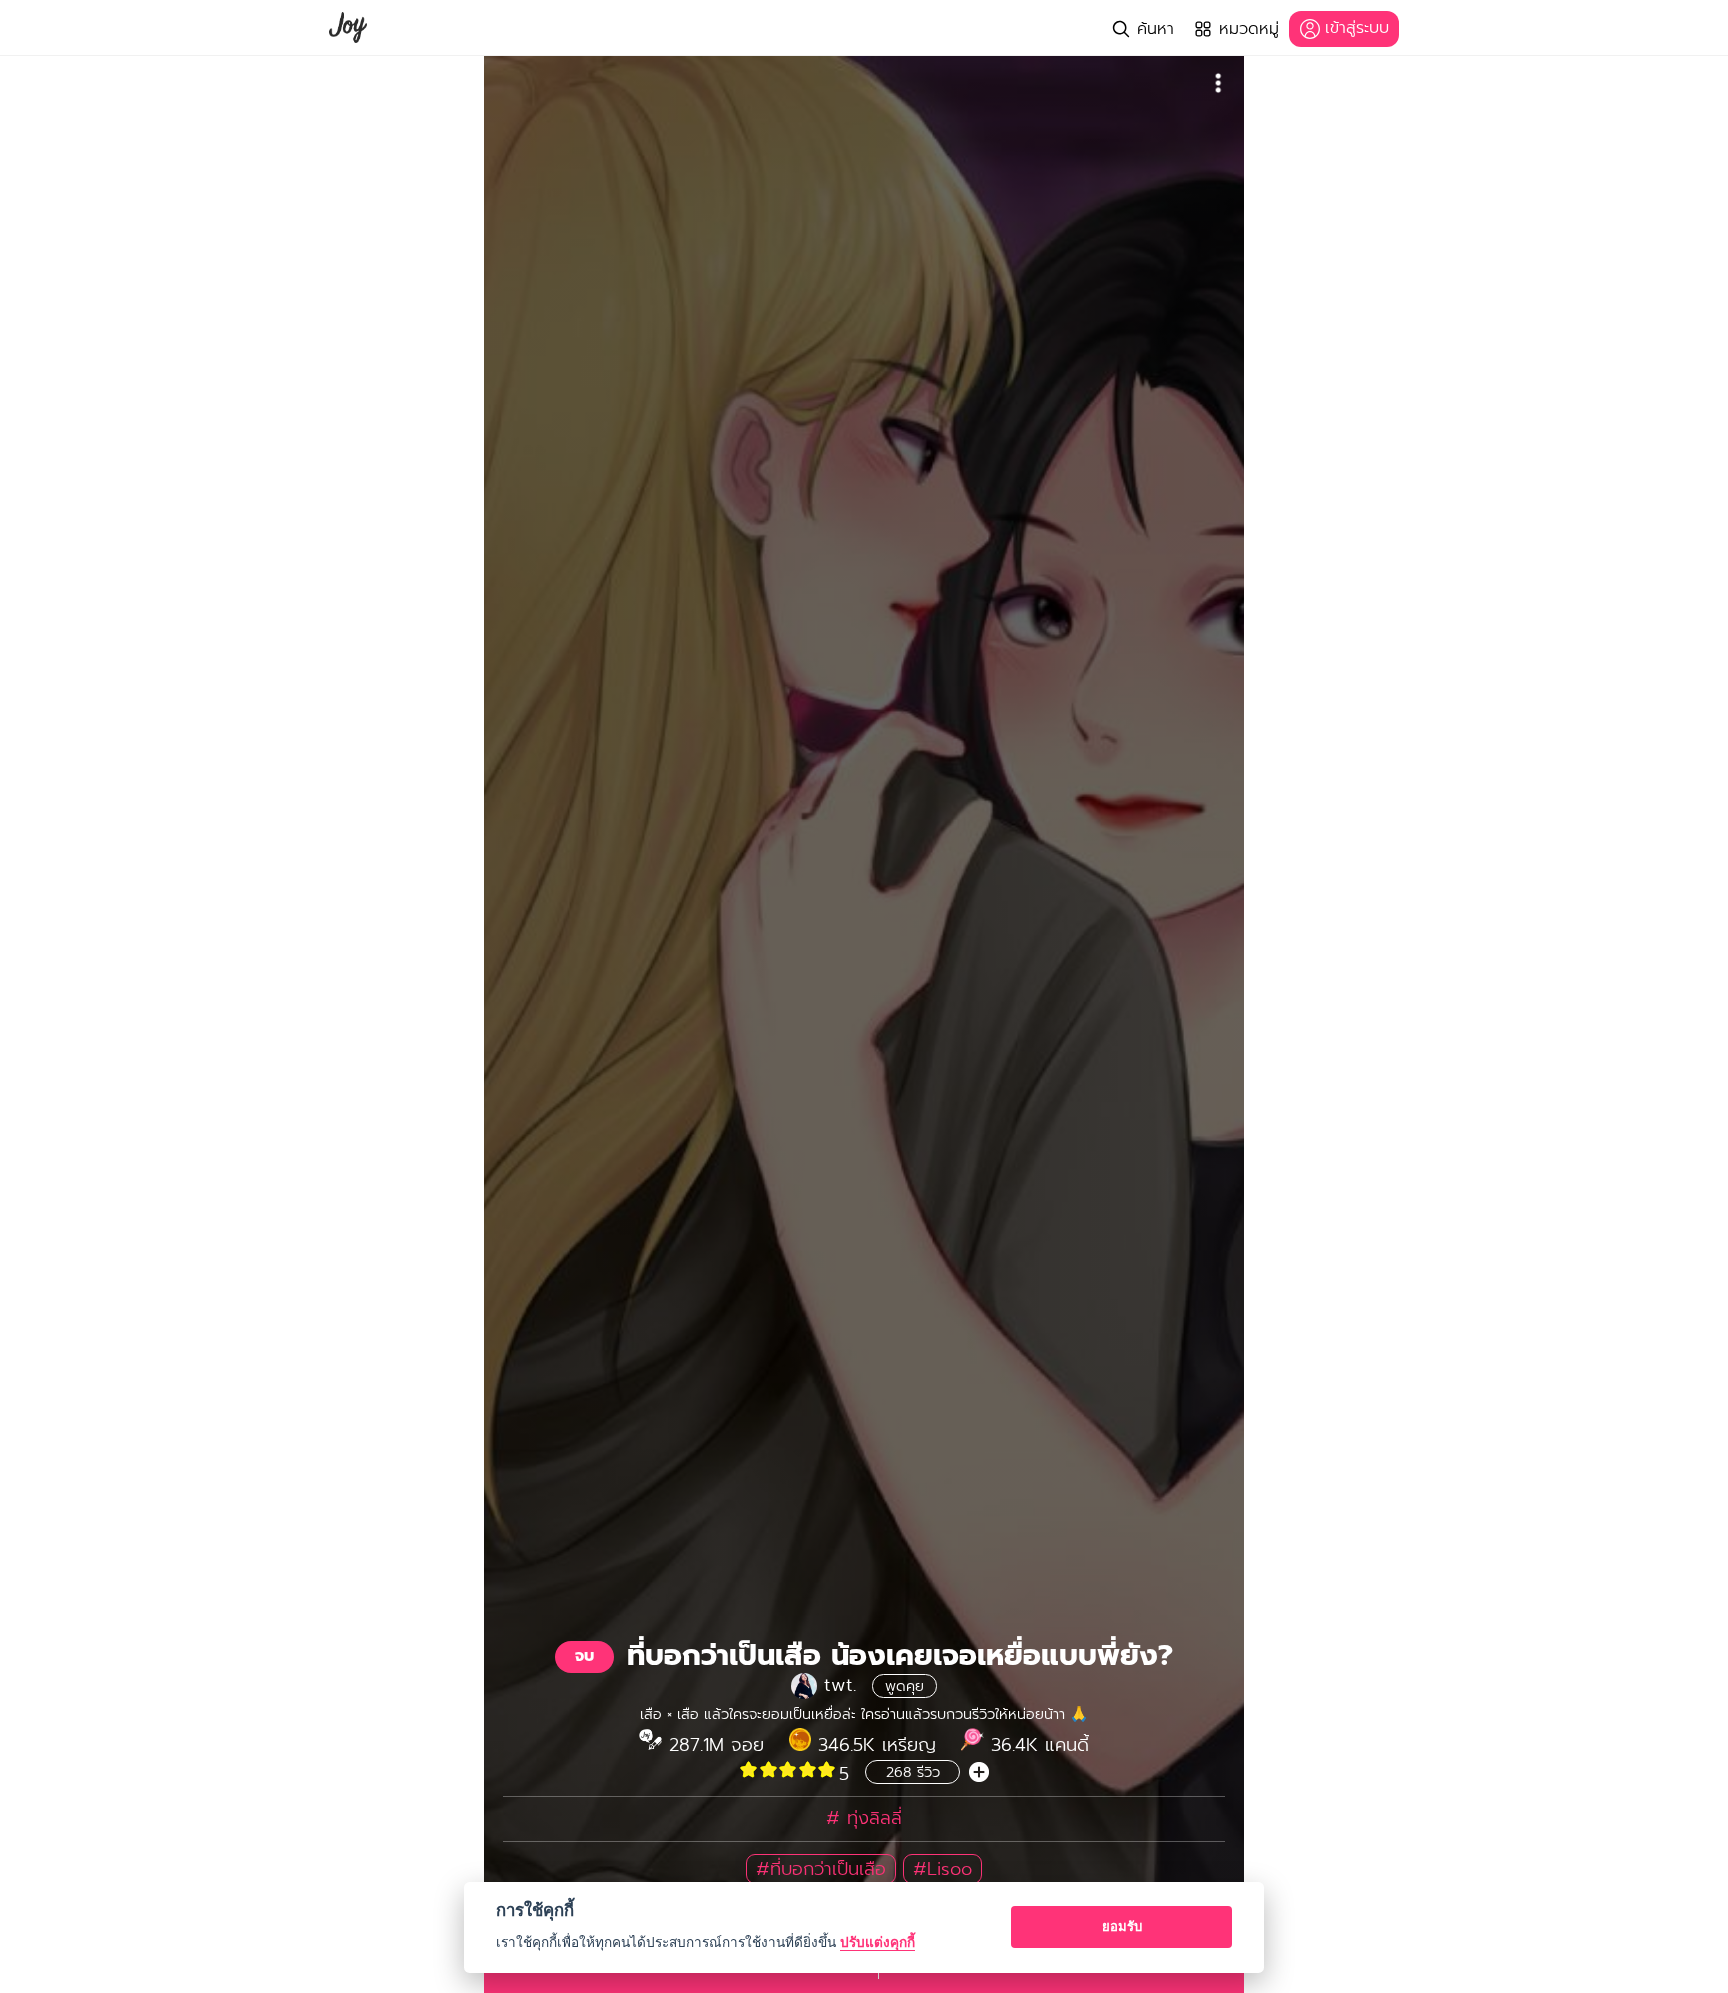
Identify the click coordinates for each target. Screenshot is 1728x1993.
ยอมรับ (1122, 1926)
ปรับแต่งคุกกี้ (877, 1942)
